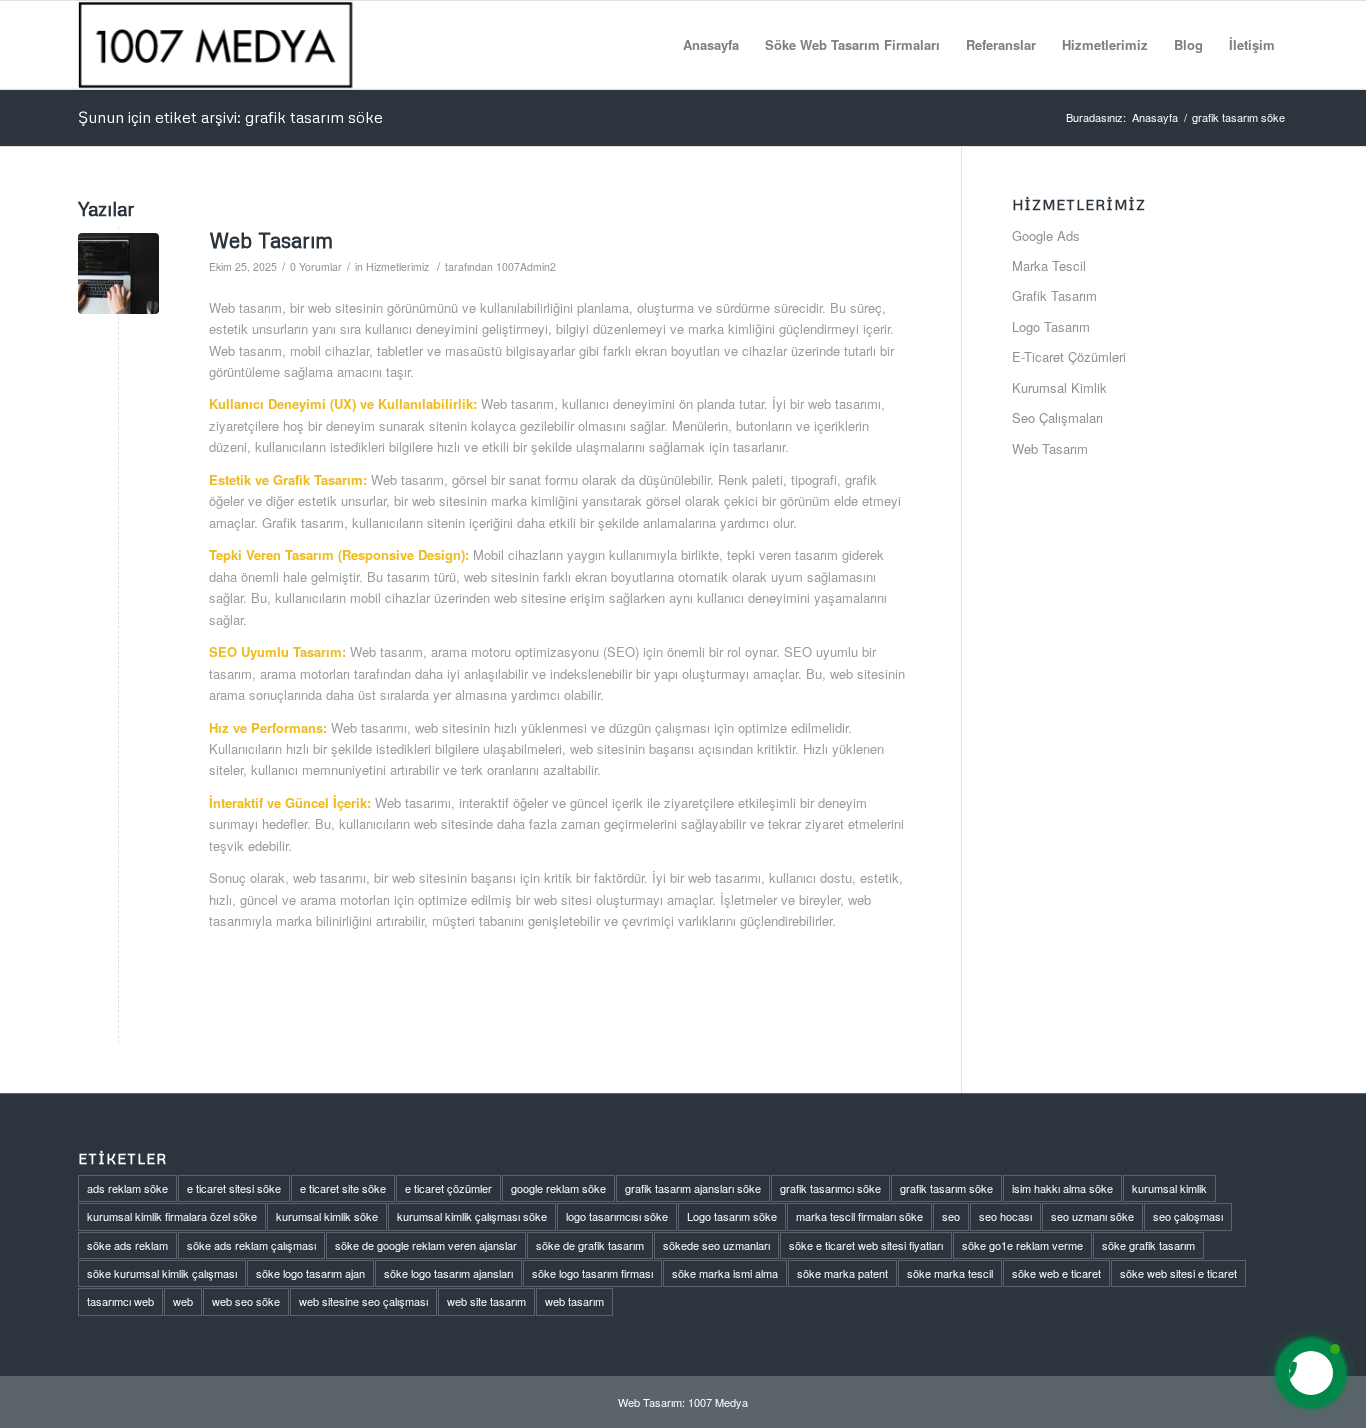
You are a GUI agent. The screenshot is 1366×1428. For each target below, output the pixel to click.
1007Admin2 (526, 266)
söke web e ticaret (1056, 1273)
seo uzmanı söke (1092, 1216)
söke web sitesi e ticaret (1178, 1273)
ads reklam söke (127, 1188)
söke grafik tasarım (1148, 1245)
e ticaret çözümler (448, 1188)
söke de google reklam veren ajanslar (426, 1245)
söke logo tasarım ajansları (448, 1273)
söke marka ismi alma (725, 1273)
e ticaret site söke (343, 1188)
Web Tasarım (271, 240)
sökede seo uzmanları (716, 1245)
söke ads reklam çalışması (251, 1245)
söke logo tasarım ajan (310, 1273)
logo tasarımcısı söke (617, 1216)
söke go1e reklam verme (1022, 1245)
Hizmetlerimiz (397, 266)
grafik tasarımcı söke (830, 1188)
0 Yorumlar (316, 266)
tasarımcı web (120, 1301)
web (183, 1301)
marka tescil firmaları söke (859, 1216)
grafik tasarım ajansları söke (693, 1188)
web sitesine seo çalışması (363, 1301)
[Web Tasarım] (118, 273)
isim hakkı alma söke (1062, 1188)
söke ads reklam (127, 1245)
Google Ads (1046, 235)
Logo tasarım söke (732, 1216)
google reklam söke (558, 1188)
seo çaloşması (1188, 1216)
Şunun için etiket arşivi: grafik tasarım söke (230, 117)
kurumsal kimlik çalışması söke (472, 1216)
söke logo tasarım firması (592, 1273)
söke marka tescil (950, 1273)
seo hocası (1005, 1216)
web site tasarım (486, 1301)
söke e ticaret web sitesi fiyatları (866, 1245)
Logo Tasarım (1051, 326)
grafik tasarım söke (946, 1188)
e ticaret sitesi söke (234, 1188)
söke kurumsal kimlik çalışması (162, 1273)
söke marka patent (842, 1273)
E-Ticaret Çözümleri (1069, 356)
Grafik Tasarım (1054, 295)
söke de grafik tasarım (590, 1245)
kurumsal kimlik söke (327, 1216)
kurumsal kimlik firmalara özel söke (172, 1216)
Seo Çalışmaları (1057, 417)
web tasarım (574, 1301)
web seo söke (246, 1301)
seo (951, 1216)
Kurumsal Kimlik (1059, 387)
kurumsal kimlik (1169, 1188)
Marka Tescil (1049, 265)
